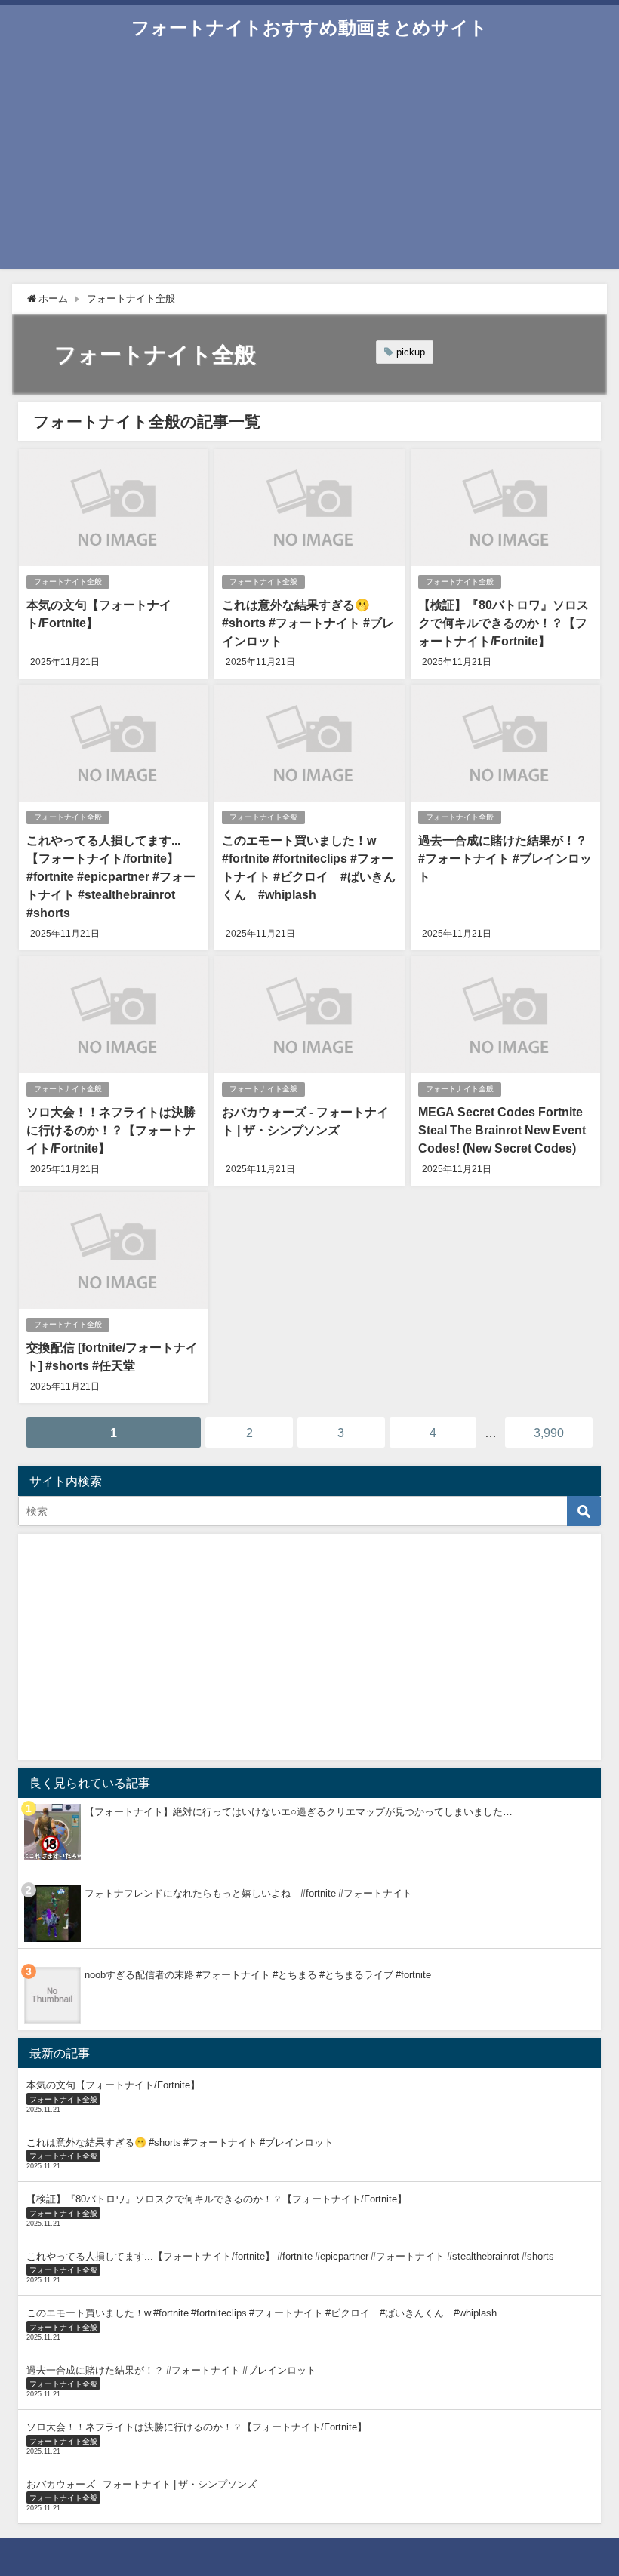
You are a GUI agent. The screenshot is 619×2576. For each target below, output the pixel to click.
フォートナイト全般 (68, 582)
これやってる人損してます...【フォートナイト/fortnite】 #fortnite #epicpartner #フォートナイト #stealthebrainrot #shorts (111, 876)
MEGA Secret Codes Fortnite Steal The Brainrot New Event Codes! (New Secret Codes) (502, 1130)
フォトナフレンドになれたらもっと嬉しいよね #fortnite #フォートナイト (248, 1893)
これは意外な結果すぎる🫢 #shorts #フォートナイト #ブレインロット (308, 623)
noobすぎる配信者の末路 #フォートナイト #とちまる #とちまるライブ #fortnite (258, 1975)
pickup (411, 352)
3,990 (549, 1433)
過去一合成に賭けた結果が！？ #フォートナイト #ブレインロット (505, 858)
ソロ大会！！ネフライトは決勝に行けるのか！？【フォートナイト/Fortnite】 (111, 1130)
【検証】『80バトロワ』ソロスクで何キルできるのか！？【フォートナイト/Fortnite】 (504, 623)
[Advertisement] (309, 163)
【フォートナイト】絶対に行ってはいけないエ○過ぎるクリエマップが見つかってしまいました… (299, 1812)
